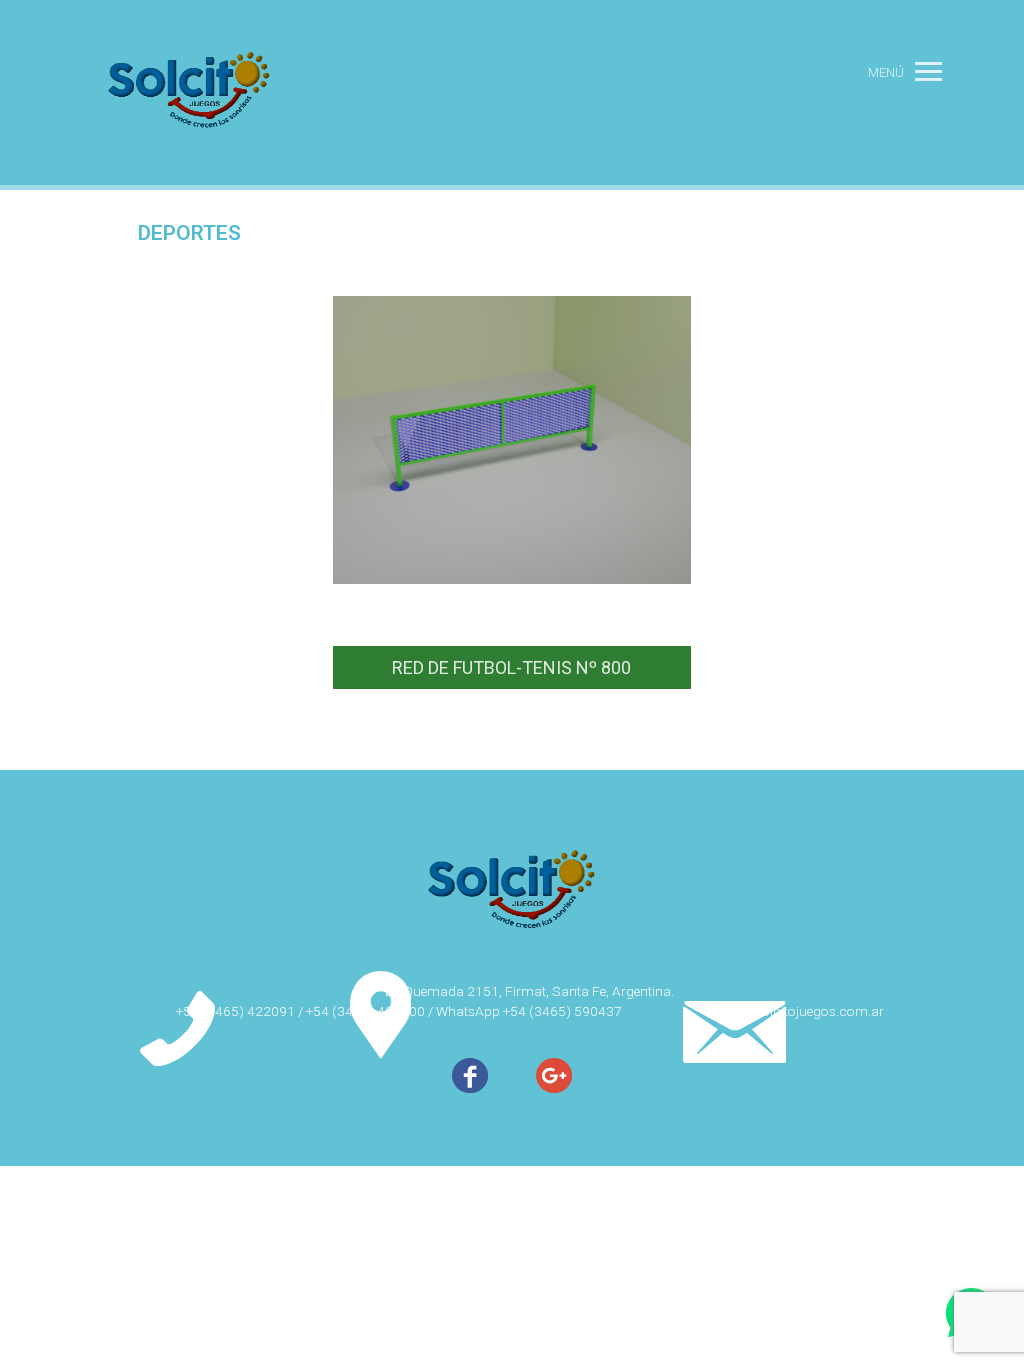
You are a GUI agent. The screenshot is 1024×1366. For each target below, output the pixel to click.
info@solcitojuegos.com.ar (801, 1011)
